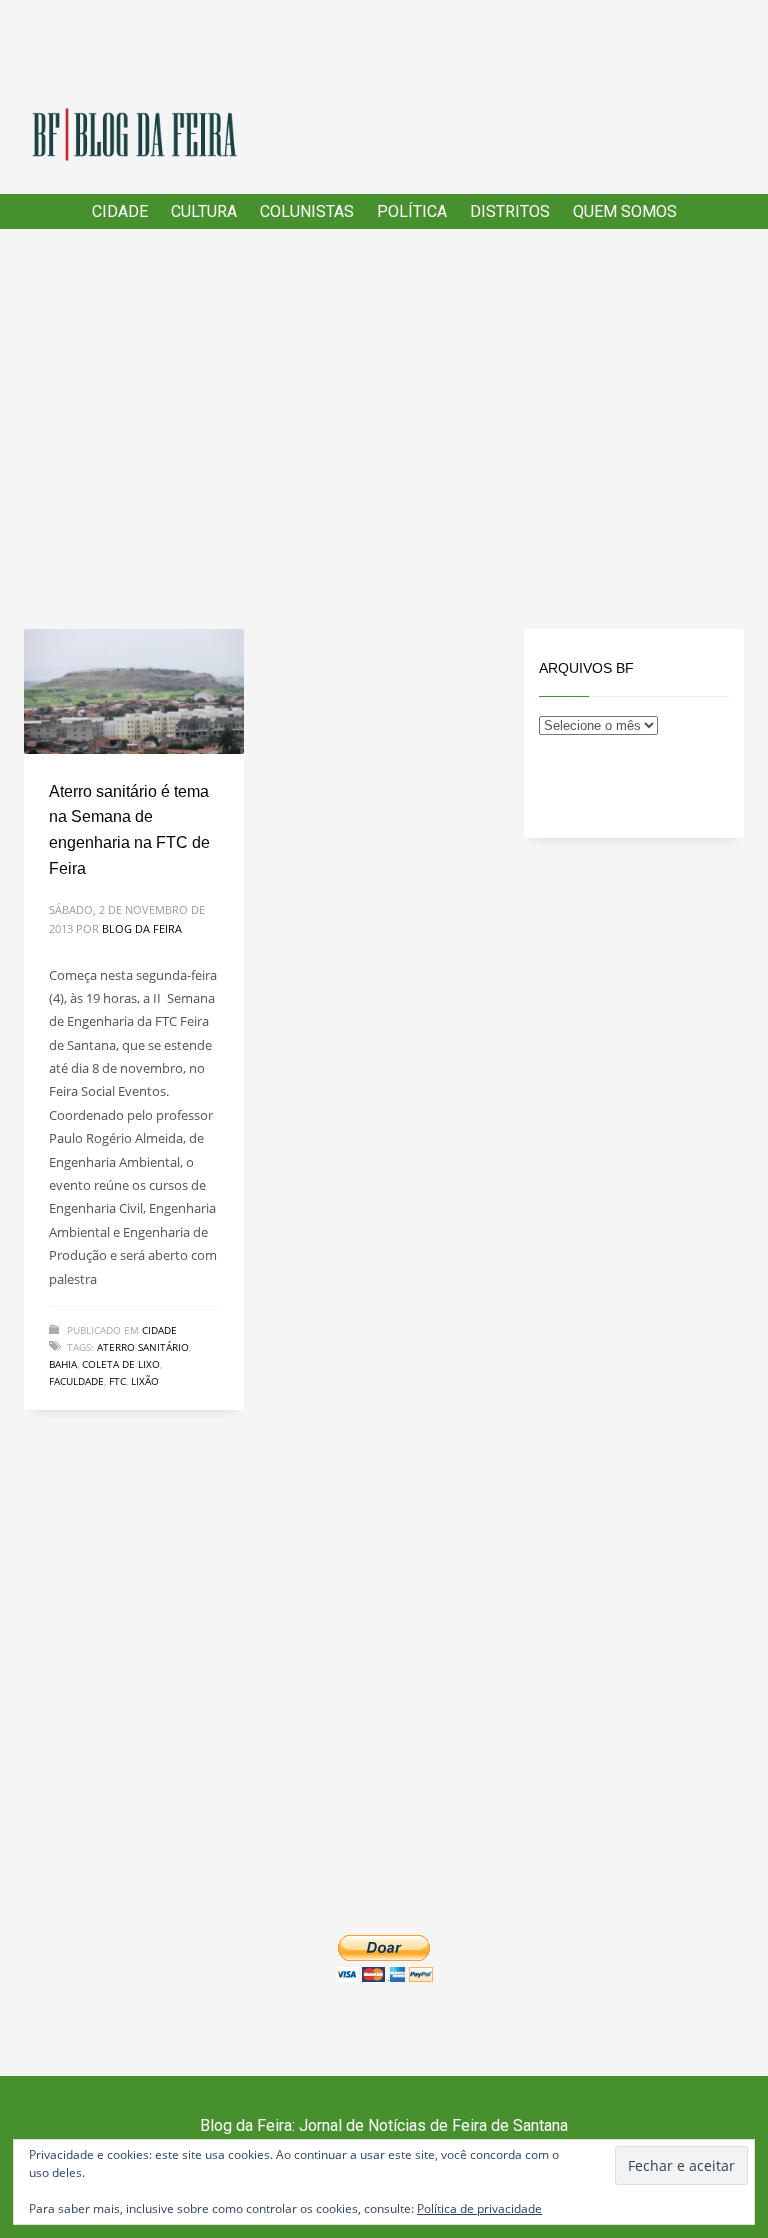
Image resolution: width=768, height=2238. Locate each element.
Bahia (63, 1364)
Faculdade (76, 1381)
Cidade (159, 1330)
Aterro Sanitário (143, 1347)
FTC (117, 1381)
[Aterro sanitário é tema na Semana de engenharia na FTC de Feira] (134, 692)
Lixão (145, 1381)
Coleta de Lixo (121, 1364)
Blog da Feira (142, 928)
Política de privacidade (479, 2208)
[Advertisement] (384, 429)
